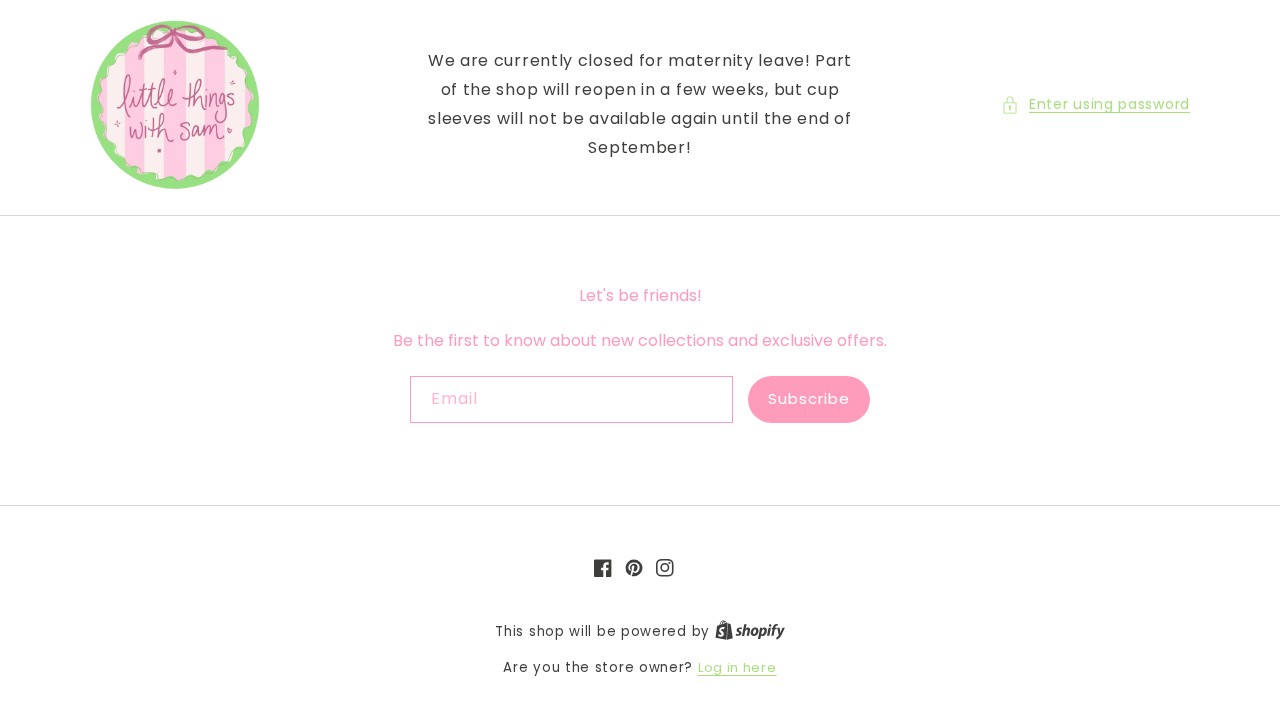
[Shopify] (750, 631)
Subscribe (809, 398)
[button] (1095, 104)
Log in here (737, 667)
